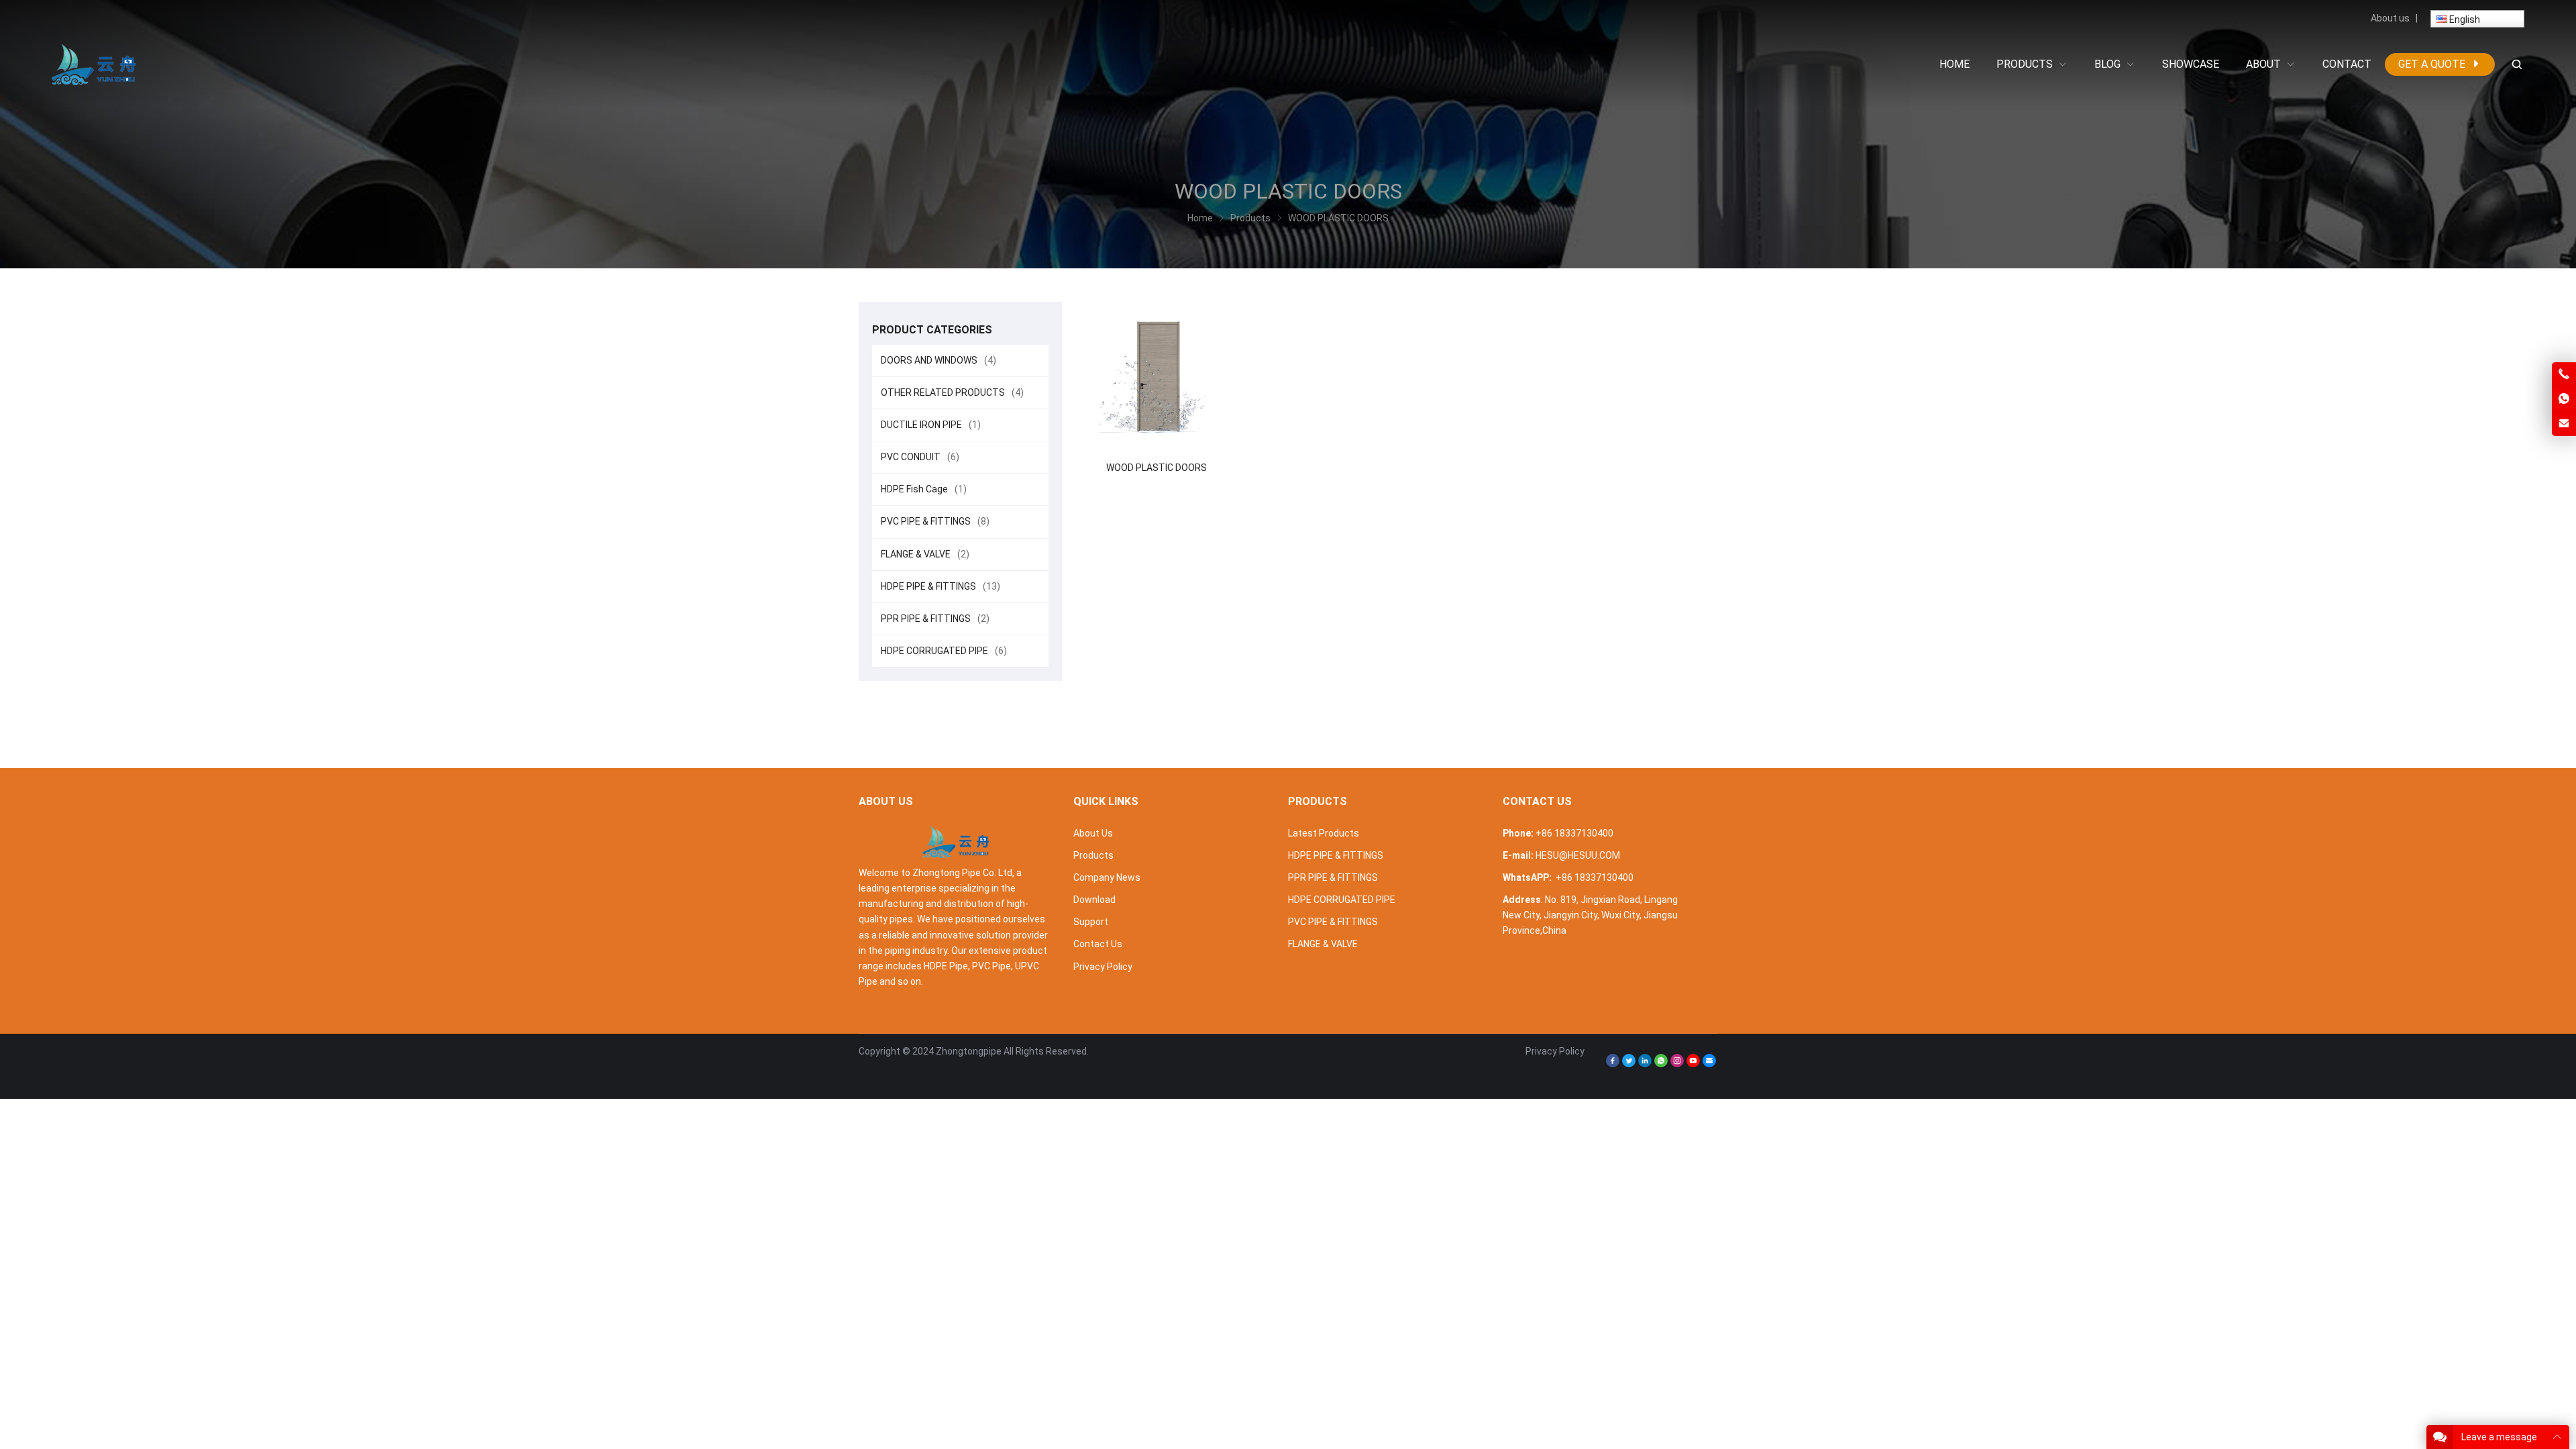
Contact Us (1098, 944)
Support (1091, 922)
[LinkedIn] (1645, 1064)
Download (1094, 900)
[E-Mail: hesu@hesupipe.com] (2564, 424)
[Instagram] (1677, 1064)
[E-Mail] (1709, 1064)
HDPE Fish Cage (924, 489)
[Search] (2516, 65)
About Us (1093, 833)
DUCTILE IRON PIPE (931, 425)
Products (1093, 855)
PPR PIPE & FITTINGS (935, 619)
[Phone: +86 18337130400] (2564, 374)
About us (2390, 18)
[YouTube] (1693, 1064)
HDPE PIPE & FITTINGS (941, 586)
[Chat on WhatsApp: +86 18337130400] (2564, 399)
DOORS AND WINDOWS (938, 360)
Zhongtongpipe (969, 1051)
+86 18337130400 (1574, 833)
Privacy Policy (1103, 967)
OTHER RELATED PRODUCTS (952, 392)
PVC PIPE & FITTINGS (935, 521)
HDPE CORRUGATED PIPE (944, 651)
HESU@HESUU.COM (1578, 855)
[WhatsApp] (1661, 1064)
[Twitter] (1629, 1064)
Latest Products (1324, 833)
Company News (1107, 877)
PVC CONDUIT (920, 457)
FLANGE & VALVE (925, 554)
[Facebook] (1613, 1064)
